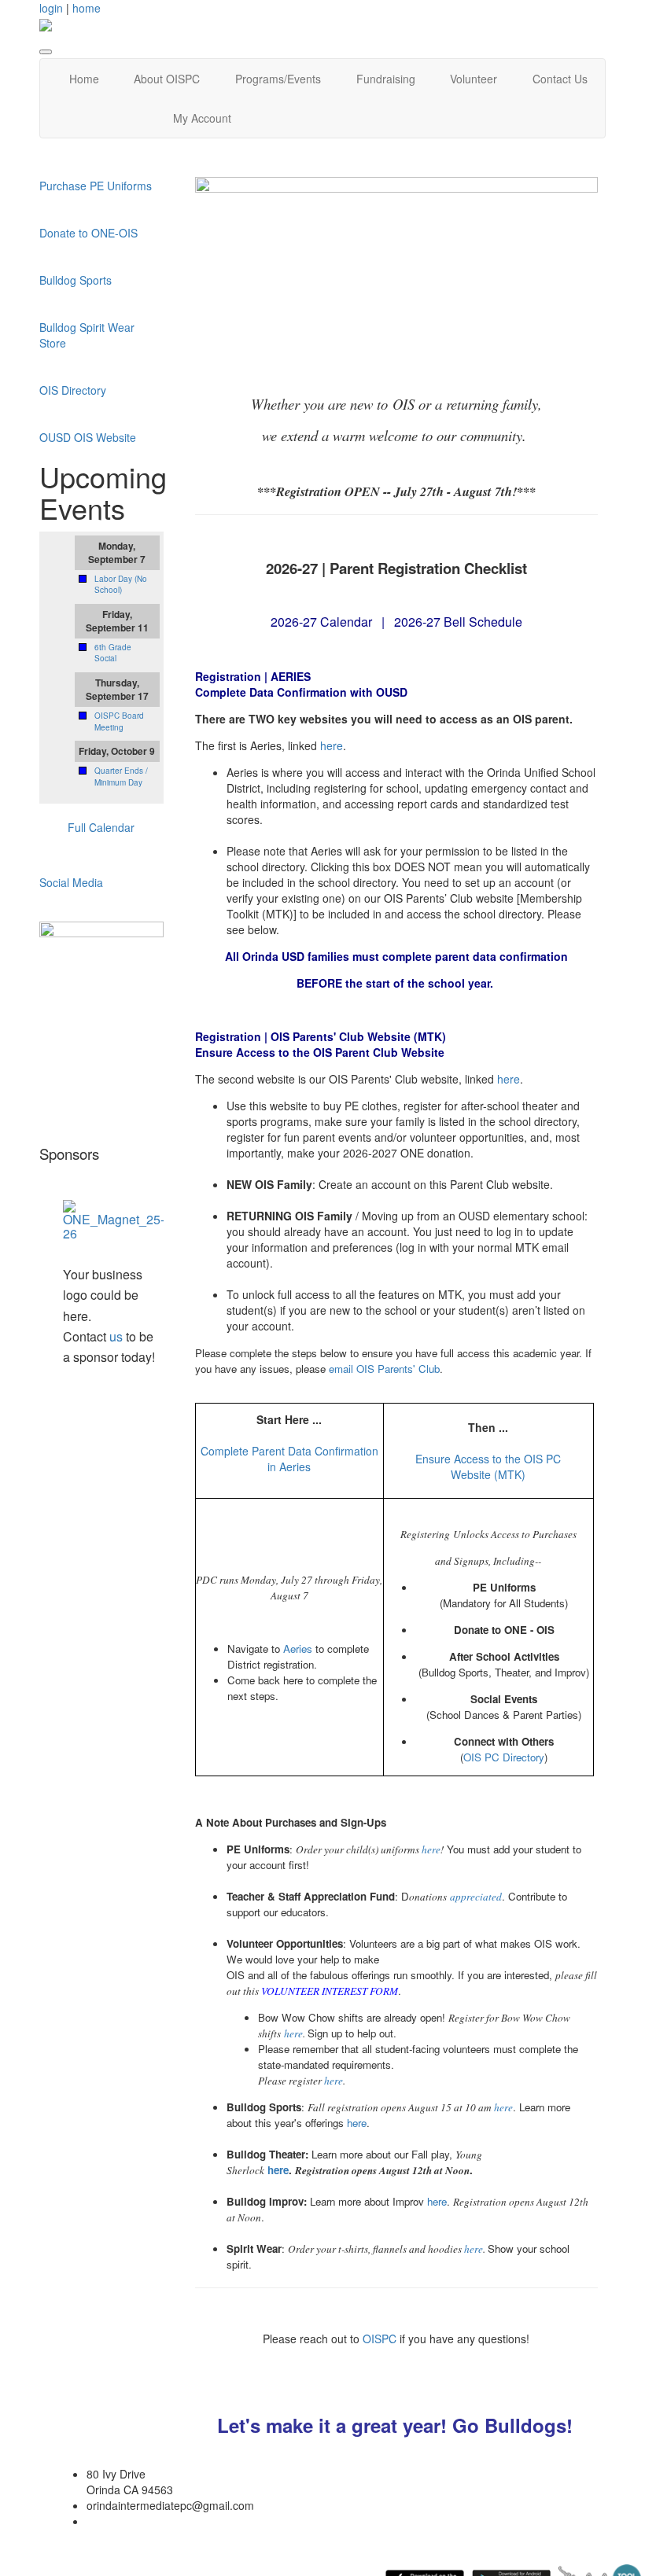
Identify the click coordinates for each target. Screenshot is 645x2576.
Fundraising (386, 79)
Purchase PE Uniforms (96, 186)
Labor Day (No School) (121, 584)
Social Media (71, 882)
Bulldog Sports (77, 280)
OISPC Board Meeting (119, 721)
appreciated (476, 1897)
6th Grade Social (113, 653)
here (332, 745)
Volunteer (474, 79)
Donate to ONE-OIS (88, 233)
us (116, 1336)
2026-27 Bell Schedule (458, 622)
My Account (202, 118)
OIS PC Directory (504, 1757)
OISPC (381, 2339)
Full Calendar (101, 827)
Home (84, 79)
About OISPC (167, 79)
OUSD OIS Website (88, 437)
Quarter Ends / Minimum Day (121, 776)
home (87, 8)
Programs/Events (278, 79)
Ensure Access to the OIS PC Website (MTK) (488, 1466)
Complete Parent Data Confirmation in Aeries (289, 1459)
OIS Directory (73, 390)
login (51, 8)
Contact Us (560, 79)
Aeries (298, 1649)
